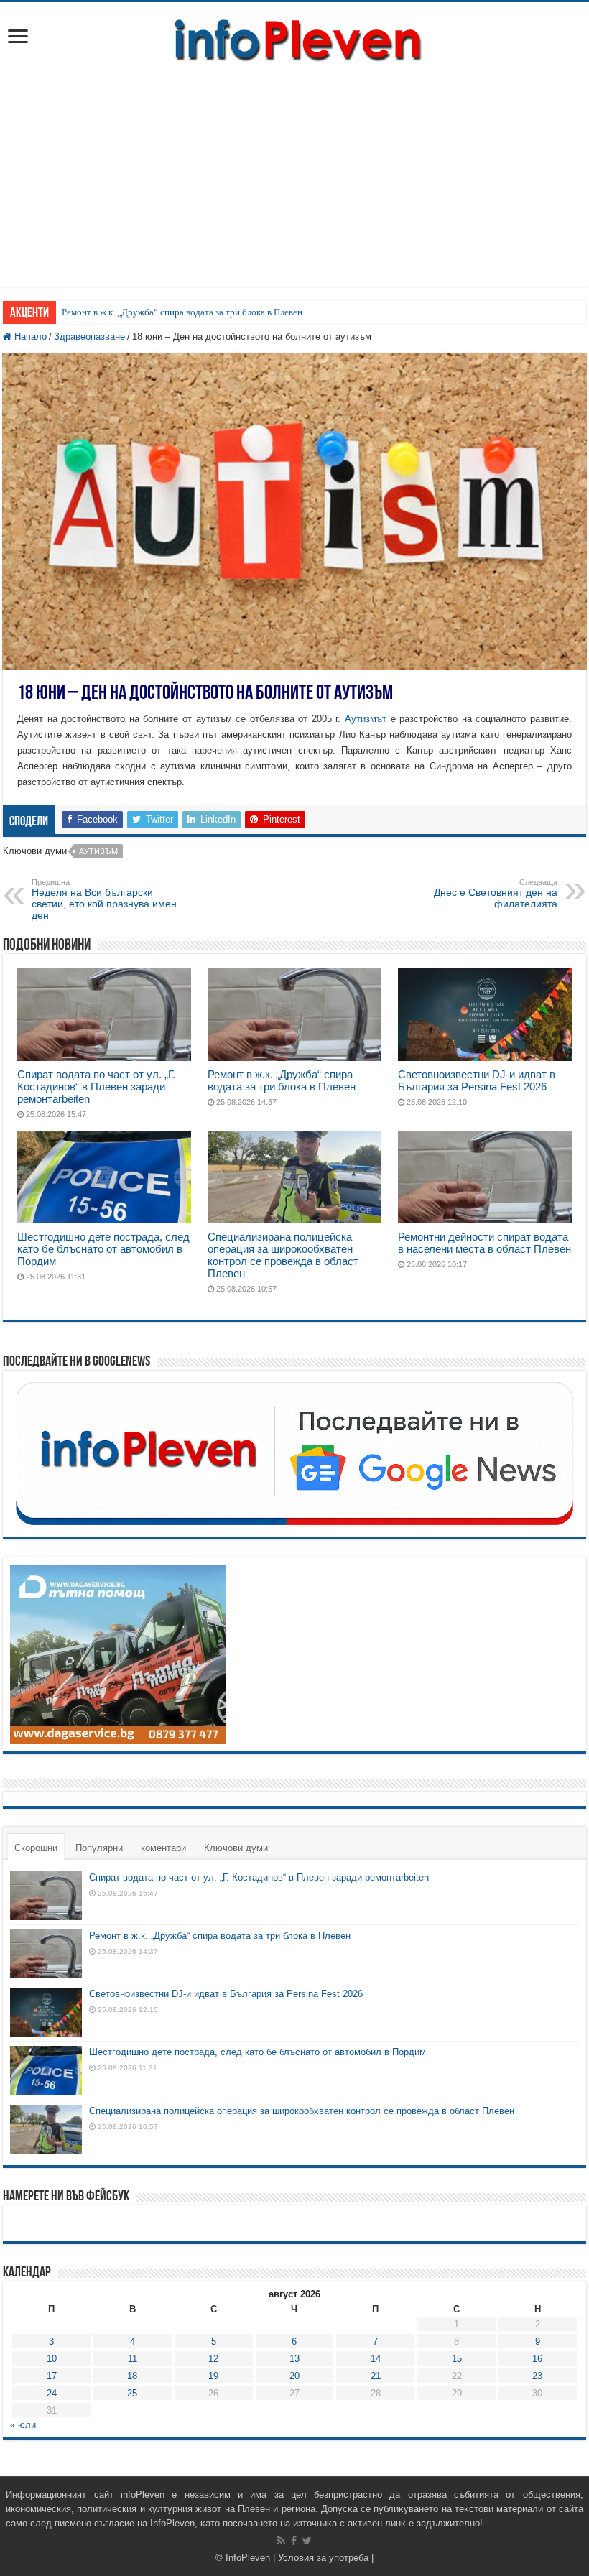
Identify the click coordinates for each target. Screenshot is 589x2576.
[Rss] (281, 2541)
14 (376, 2359)
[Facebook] (294, 2541)
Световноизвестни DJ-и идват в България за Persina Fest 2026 (477, 1080)
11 (133, 2359)
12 (213, 2359)
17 (52, 2376)
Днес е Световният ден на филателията (496, 894)
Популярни (99, 1848)
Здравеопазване (89, 337)
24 (52, 2393)
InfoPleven (248, 2558)
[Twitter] (307, 2541)
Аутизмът (366, 719)
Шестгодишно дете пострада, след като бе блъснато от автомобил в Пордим (103, 1249)
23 (537, 2376)
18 (132, 2376)
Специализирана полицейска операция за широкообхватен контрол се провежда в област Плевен (283, 1255)
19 (213, 2376)
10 (52, 2359)
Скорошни (36, 1848)
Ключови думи (236, 1848)
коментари (163, 1848)
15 (457, 2359)
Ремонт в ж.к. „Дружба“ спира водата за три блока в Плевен (182, 312)
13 (294, 2359)
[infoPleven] (294, 37)
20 (294, 2376)
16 (537, 2359)
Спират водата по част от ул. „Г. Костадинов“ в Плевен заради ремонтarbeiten (96, 1087)
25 (132, 2393)
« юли (23, 2425)
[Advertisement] (294, 186)
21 (376, 2376)
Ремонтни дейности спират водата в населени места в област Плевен (484, 1243)
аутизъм (98, 851)
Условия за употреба (323, 2558)
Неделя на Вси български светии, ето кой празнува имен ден (104, 899)
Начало (29, 337)
